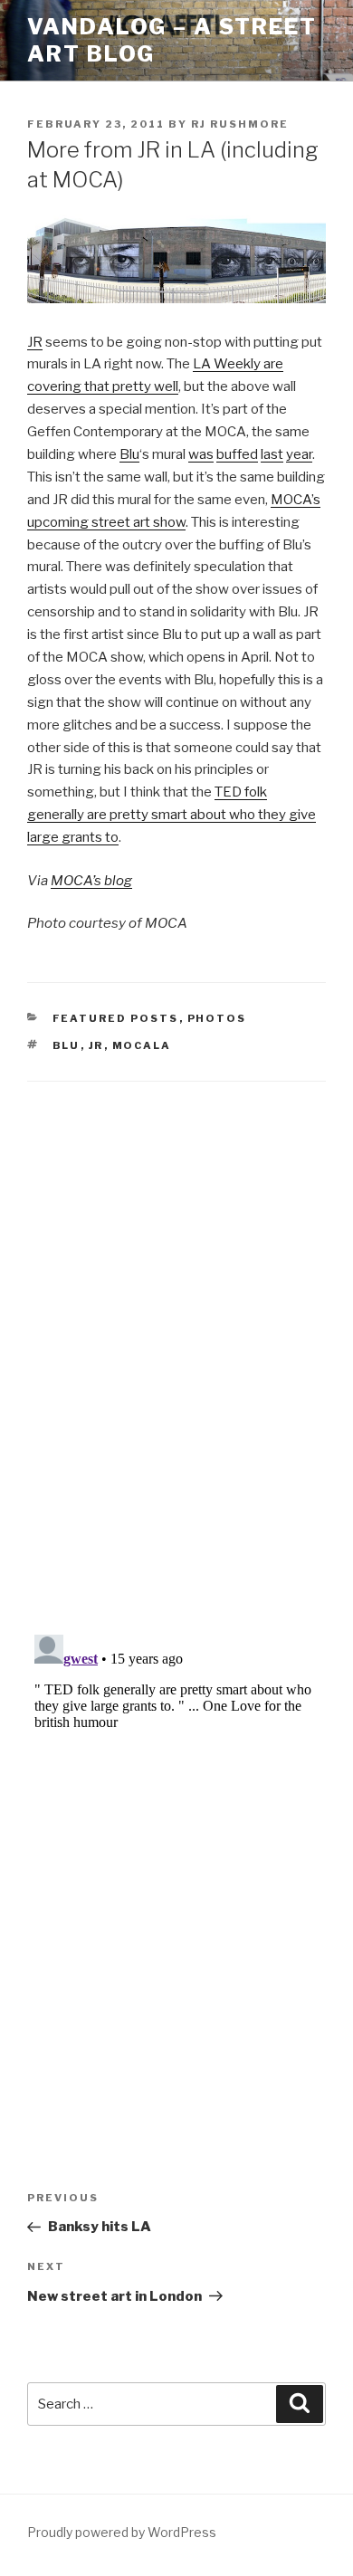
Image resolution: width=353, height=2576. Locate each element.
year (299, 454)
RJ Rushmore (240, 124)
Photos (217, 1018)
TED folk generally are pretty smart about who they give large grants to (172, 815)
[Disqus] (176, 1335)
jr (96, 1045)
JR (35, 342)
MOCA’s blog (91, 881)
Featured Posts (116, 1018)
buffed (237, 454)
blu (67, 1045)
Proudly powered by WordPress (122, 2532)
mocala (142, 1045)
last (272, 454)
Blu (129, 454)
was (201, 454)
